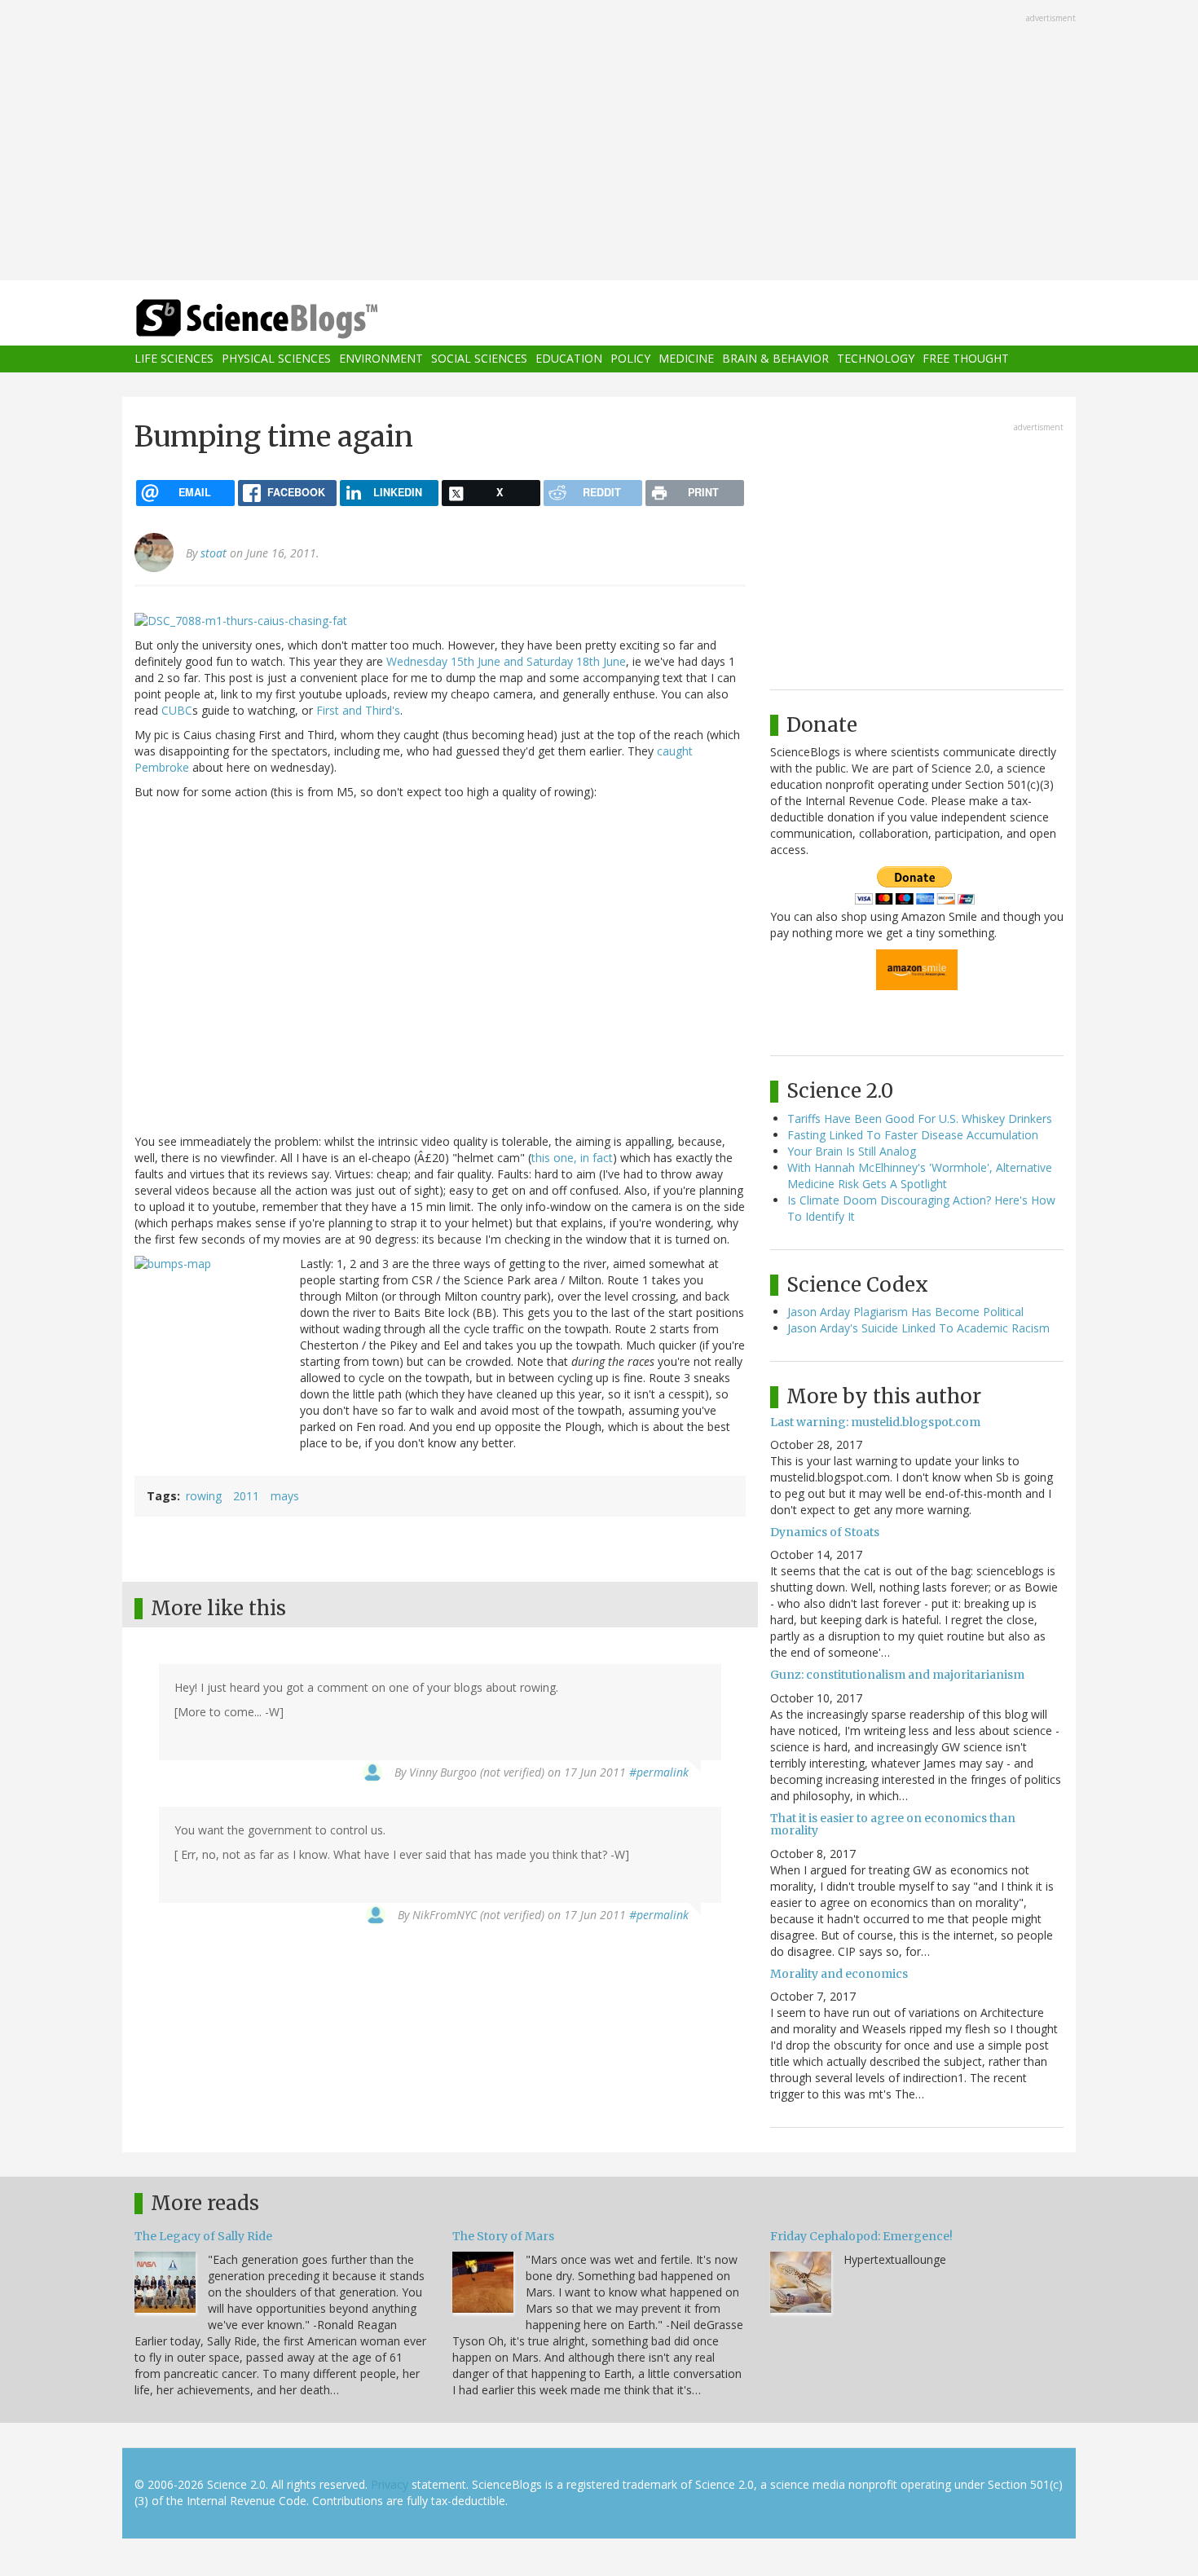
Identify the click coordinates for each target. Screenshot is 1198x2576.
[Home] (289, 319)
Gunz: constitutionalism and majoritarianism (897, 1675)
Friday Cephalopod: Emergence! (861, 2236)
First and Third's (358, 710)
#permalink (659, 1772)
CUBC (177, 710)
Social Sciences (479, 359)
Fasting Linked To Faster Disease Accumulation (913, 1135)
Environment (381, 359)
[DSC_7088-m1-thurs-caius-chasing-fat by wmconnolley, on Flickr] (241, 619)
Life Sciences (174, 359)
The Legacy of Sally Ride (203, 2236)
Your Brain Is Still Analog (852, 1151)
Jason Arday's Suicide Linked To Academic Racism (918, 1328)
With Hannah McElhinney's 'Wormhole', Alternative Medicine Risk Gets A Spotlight (920, 1176)
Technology (876, 359)
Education (569, 359)
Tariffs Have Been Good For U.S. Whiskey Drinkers (920, 1118)
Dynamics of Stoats (825, 1532)
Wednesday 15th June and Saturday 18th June (506, 661)
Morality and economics (839, 1974)
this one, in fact (572, 1158)
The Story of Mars (503, 2236)
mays (285, 1496)
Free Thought (966, 359)
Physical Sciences (276, 359)
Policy (630, 359)
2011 (246, 1496)
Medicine (686, 359)
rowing (204, 1496)
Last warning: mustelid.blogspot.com (875, 1422)
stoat (214, 553)
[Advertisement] (599, 142)
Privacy (390, 2484)
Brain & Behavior (775, 359)
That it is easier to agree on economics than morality (893, 1824)
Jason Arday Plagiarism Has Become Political (905, 1312)
